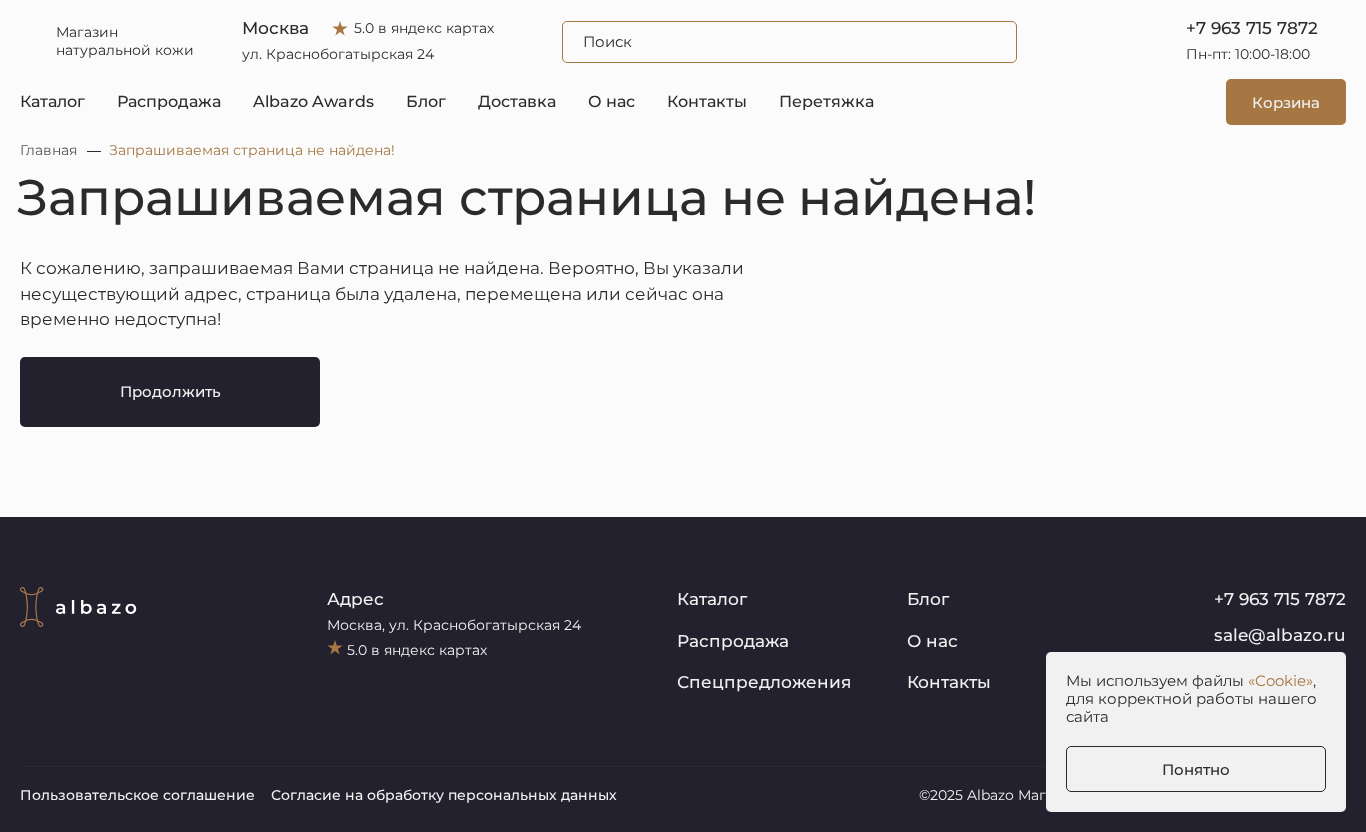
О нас (611, 101)
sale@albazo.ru (1280, 635)
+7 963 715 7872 (1252, 28)
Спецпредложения (764, 682)
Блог (426, 101)
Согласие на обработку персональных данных (444, 795)
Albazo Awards (313, 101)
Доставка (517, 101)
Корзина (1286, 102)
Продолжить (170, 391)
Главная (48, 150)
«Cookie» (1280, 680)
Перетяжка (826, 101)
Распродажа (169, 101)
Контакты (707, 101)
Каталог (52, 101)
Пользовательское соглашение (137, 795)
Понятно (1196, 769)
